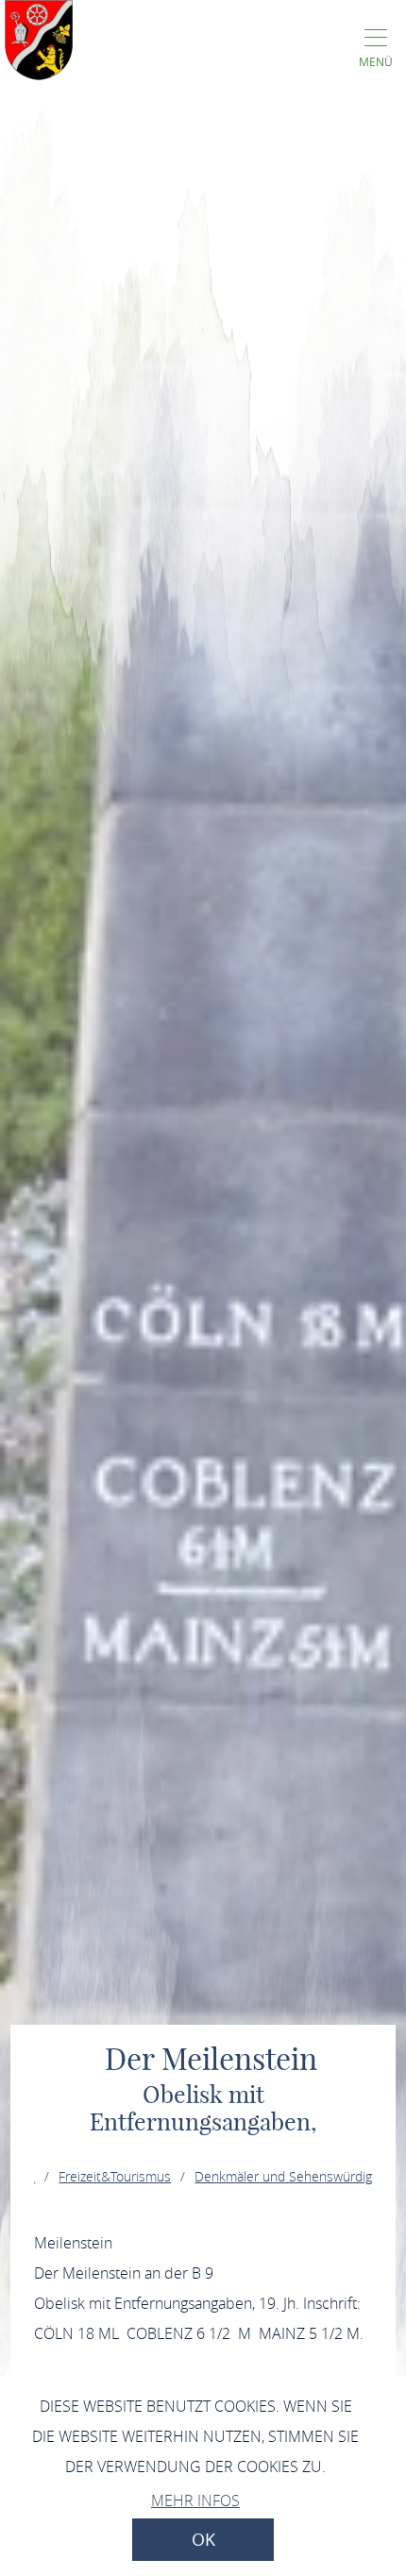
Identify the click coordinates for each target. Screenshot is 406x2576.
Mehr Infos (195, 2500)
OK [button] (203, 2540)
